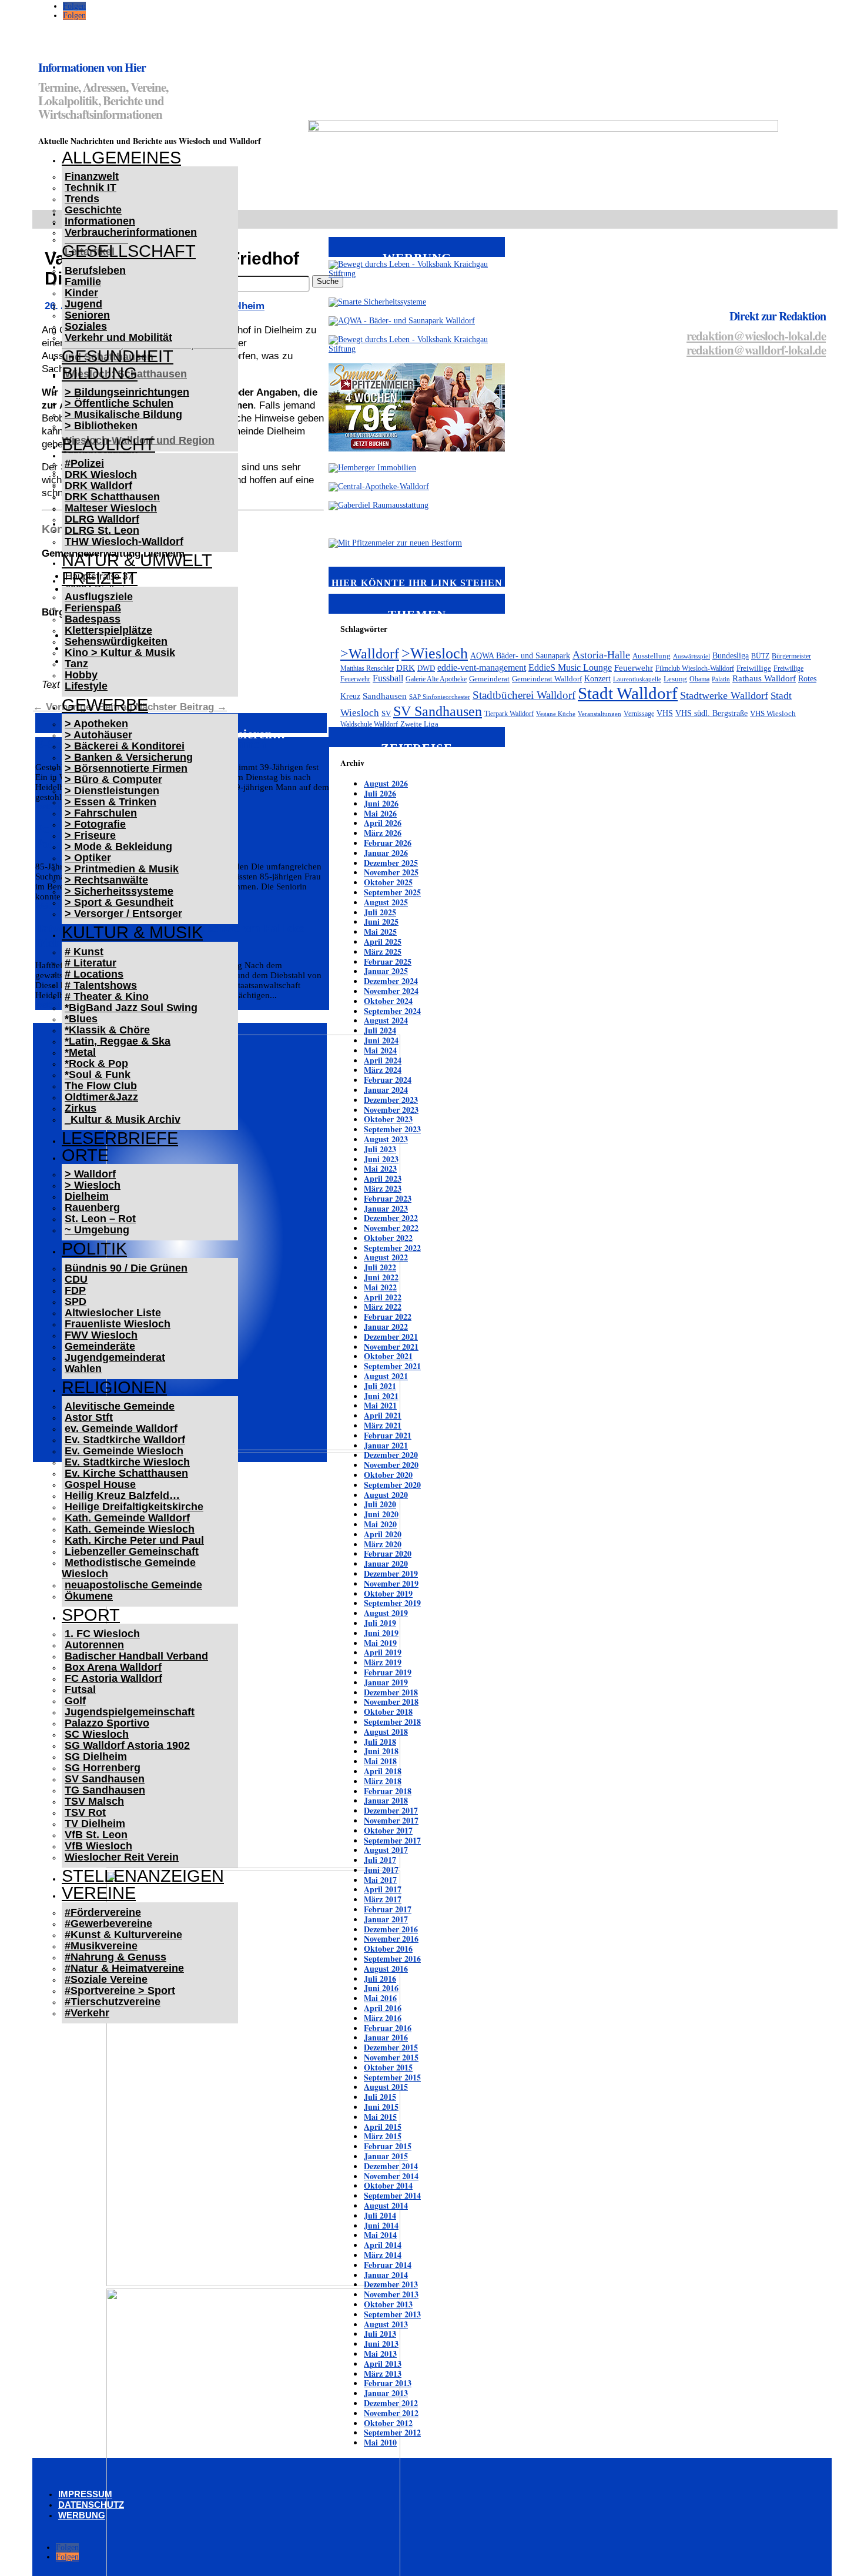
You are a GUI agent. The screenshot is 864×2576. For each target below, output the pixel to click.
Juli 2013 (380, 2334)
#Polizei (84, 463)
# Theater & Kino (107, 996)
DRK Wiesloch (101, 474)
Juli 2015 (380, 2097)
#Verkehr (87, 2013)
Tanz (76, 664)
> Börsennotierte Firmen (126, 768)
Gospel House (100, 1484)
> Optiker (88, 858)
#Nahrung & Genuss (115, 1957)
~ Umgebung (97, 1230)
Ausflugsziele (99, 597)
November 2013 (391, 2294)
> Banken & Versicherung (129, 757)
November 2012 (391, 2413)
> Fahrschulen (101, 813)
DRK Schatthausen (112, 497)
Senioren (87, 315)
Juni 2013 (381, 2344)
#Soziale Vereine (106, 1979)
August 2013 (386, 2324)
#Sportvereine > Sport (120, 1990)
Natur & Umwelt (137, 560)
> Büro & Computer (113, 780)
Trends (82, 199)
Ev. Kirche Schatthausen (126, 1473)
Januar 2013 (386, 2393)
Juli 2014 (380, 2215)
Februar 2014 (388, 2265)
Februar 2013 (388, 2383)
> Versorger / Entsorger (123, 914)
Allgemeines (121, 158)
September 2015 (392, 2077)
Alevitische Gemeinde (120, 1406)
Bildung (100, 373)
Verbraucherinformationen (131, 232)
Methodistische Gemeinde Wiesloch (129, 1568)
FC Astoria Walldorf (113, 1678)
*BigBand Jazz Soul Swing (131, 1008)
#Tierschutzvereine (113, 2002)
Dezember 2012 (391, 2403)
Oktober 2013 (388, 2304)
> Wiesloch (93, 1185)
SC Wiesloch (97, 1734)
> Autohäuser (98, 735)
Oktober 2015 (388, 2067)
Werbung (82, 2515)
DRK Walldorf (98, 486)
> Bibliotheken (101, 426)
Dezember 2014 (391, 2166)
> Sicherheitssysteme (119, 891)
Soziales (86, 326)
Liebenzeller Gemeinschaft (132, 1551)
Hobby (81, 675)
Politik (94, 1249)
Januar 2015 (386, 2156)
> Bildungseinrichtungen (127, 392)
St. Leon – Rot (100, 1219)
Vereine (99, 1893)
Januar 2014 (386, 2275)
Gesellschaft (129, 251)
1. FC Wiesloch (102, 1634)
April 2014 (383, 2245)
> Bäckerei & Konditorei (125, 746)
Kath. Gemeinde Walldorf (127, 1518)
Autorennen (94, 1645)
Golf (75, 1701)
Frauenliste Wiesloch (118, 1324)
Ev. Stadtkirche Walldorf (125, 1440)
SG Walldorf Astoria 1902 (127, 1745)
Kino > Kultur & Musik (120, 653)
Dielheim (87, 1196)
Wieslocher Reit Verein (122, 1857)
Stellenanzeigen (143, 1876)
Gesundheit (118, 356)
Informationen (100, 221)
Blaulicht (108, 444)
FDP (75, 1290)
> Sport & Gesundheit (119, 902)
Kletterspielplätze (108, 630)
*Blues (81, 1019)
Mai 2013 (380, 2353)
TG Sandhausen (105, 1790)
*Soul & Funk (98, 1075)
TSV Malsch (94, 1801)
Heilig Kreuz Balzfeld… (122, 1496)
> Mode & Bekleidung (118, 847)
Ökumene (89, 1596)
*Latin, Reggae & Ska (118, 1041)
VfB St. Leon (96, 1835)
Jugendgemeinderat (115, 1357)
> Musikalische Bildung (123, 414)
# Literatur (91, 963)
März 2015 (383, 2136)
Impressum (85, 2494)
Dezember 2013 (391, 2284)
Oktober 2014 (388, 2185)
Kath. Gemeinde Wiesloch (130, 1529)
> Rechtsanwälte (106, 880)
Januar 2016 (386, 2037)
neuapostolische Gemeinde (133, 1585)
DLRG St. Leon (102, 530)
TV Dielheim (95, 1824)
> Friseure (90, 835)
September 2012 (392, 2432)
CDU (76, 1279)
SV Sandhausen (105, 1779)
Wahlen (83, 1369)
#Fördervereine (103, 1912)
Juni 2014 (381, 2225)
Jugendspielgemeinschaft (130, 1712)
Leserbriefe (120, 1138)
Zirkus (81, 1108)
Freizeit (100, 578)
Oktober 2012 (388, 2423)
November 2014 (391, 2176)
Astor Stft (89, 1417)
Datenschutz (91, 2505)
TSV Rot (85, 1812)
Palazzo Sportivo (107, 1723)
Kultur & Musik (132, 932)
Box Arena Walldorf (113, 1667)
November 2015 (391, 2057)
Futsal (80, 1690)
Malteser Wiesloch (111, 508)
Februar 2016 (388, 2028)
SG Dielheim (96, 1757)
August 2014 (386, 2205)
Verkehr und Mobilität (118, 337)
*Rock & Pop (96, 1063)
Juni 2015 (381, 2107)
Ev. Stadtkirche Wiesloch (127, 1462)
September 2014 (392, 2195)
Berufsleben (95, 270)
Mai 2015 (380, 2117)
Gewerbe (105, 705)
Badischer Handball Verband (136, 1656)
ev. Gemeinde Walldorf (121, 1428)
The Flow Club (101, 1086)
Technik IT (91, 188)
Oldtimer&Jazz (101, 1097)
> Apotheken (96, 724)
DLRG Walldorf (102, 519)
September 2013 (392, 2314)
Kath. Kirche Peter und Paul (134, 1540)
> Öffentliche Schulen (119, 403)
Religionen (114, 1387)
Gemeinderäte (100, 1346)
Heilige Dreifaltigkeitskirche (134, 1507)
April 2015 (383, 2127)
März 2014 (383, 2255)
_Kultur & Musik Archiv (123, 1119)
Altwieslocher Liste (113, 1313)
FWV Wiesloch (101, 1335)
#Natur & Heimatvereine (124, 1968)
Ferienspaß (93, 608)
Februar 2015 (388, 2146)
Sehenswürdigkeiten (116, 641)
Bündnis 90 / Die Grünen (126, 1268)
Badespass (93, 619)
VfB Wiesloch (98, 1846)
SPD (76, 1302)
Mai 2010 (380, 2442)
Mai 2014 (380, 2235)
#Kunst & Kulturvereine (123, 1935)
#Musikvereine (101, 1946)
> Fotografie (95, 824)
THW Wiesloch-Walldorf (124, 541)
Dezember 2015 (391, 2047)
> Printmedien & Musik (122, 869)
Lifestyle (86, 686)
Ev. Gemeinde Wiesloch (124, 1451)
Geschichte (93, 210)
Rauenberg (92, 1207)
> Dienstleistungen (112, 791)
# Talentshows (101, 985)
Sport (91, 1615)
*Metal (80, 1052)
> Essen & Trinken (110, 802)
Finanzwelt (92, 176)
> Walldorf (90, 1174)
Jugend (83, 304)
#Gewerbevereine (108, 1923)
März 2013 (383, 2373)
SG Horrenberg (103, 1768)
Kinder (81, 293)
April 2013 (383, 2363)
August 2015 (386, 2087)
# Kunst (84, 952)
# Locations (94, 974)
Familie (83, 282)
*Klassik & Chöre (107, 1030)
